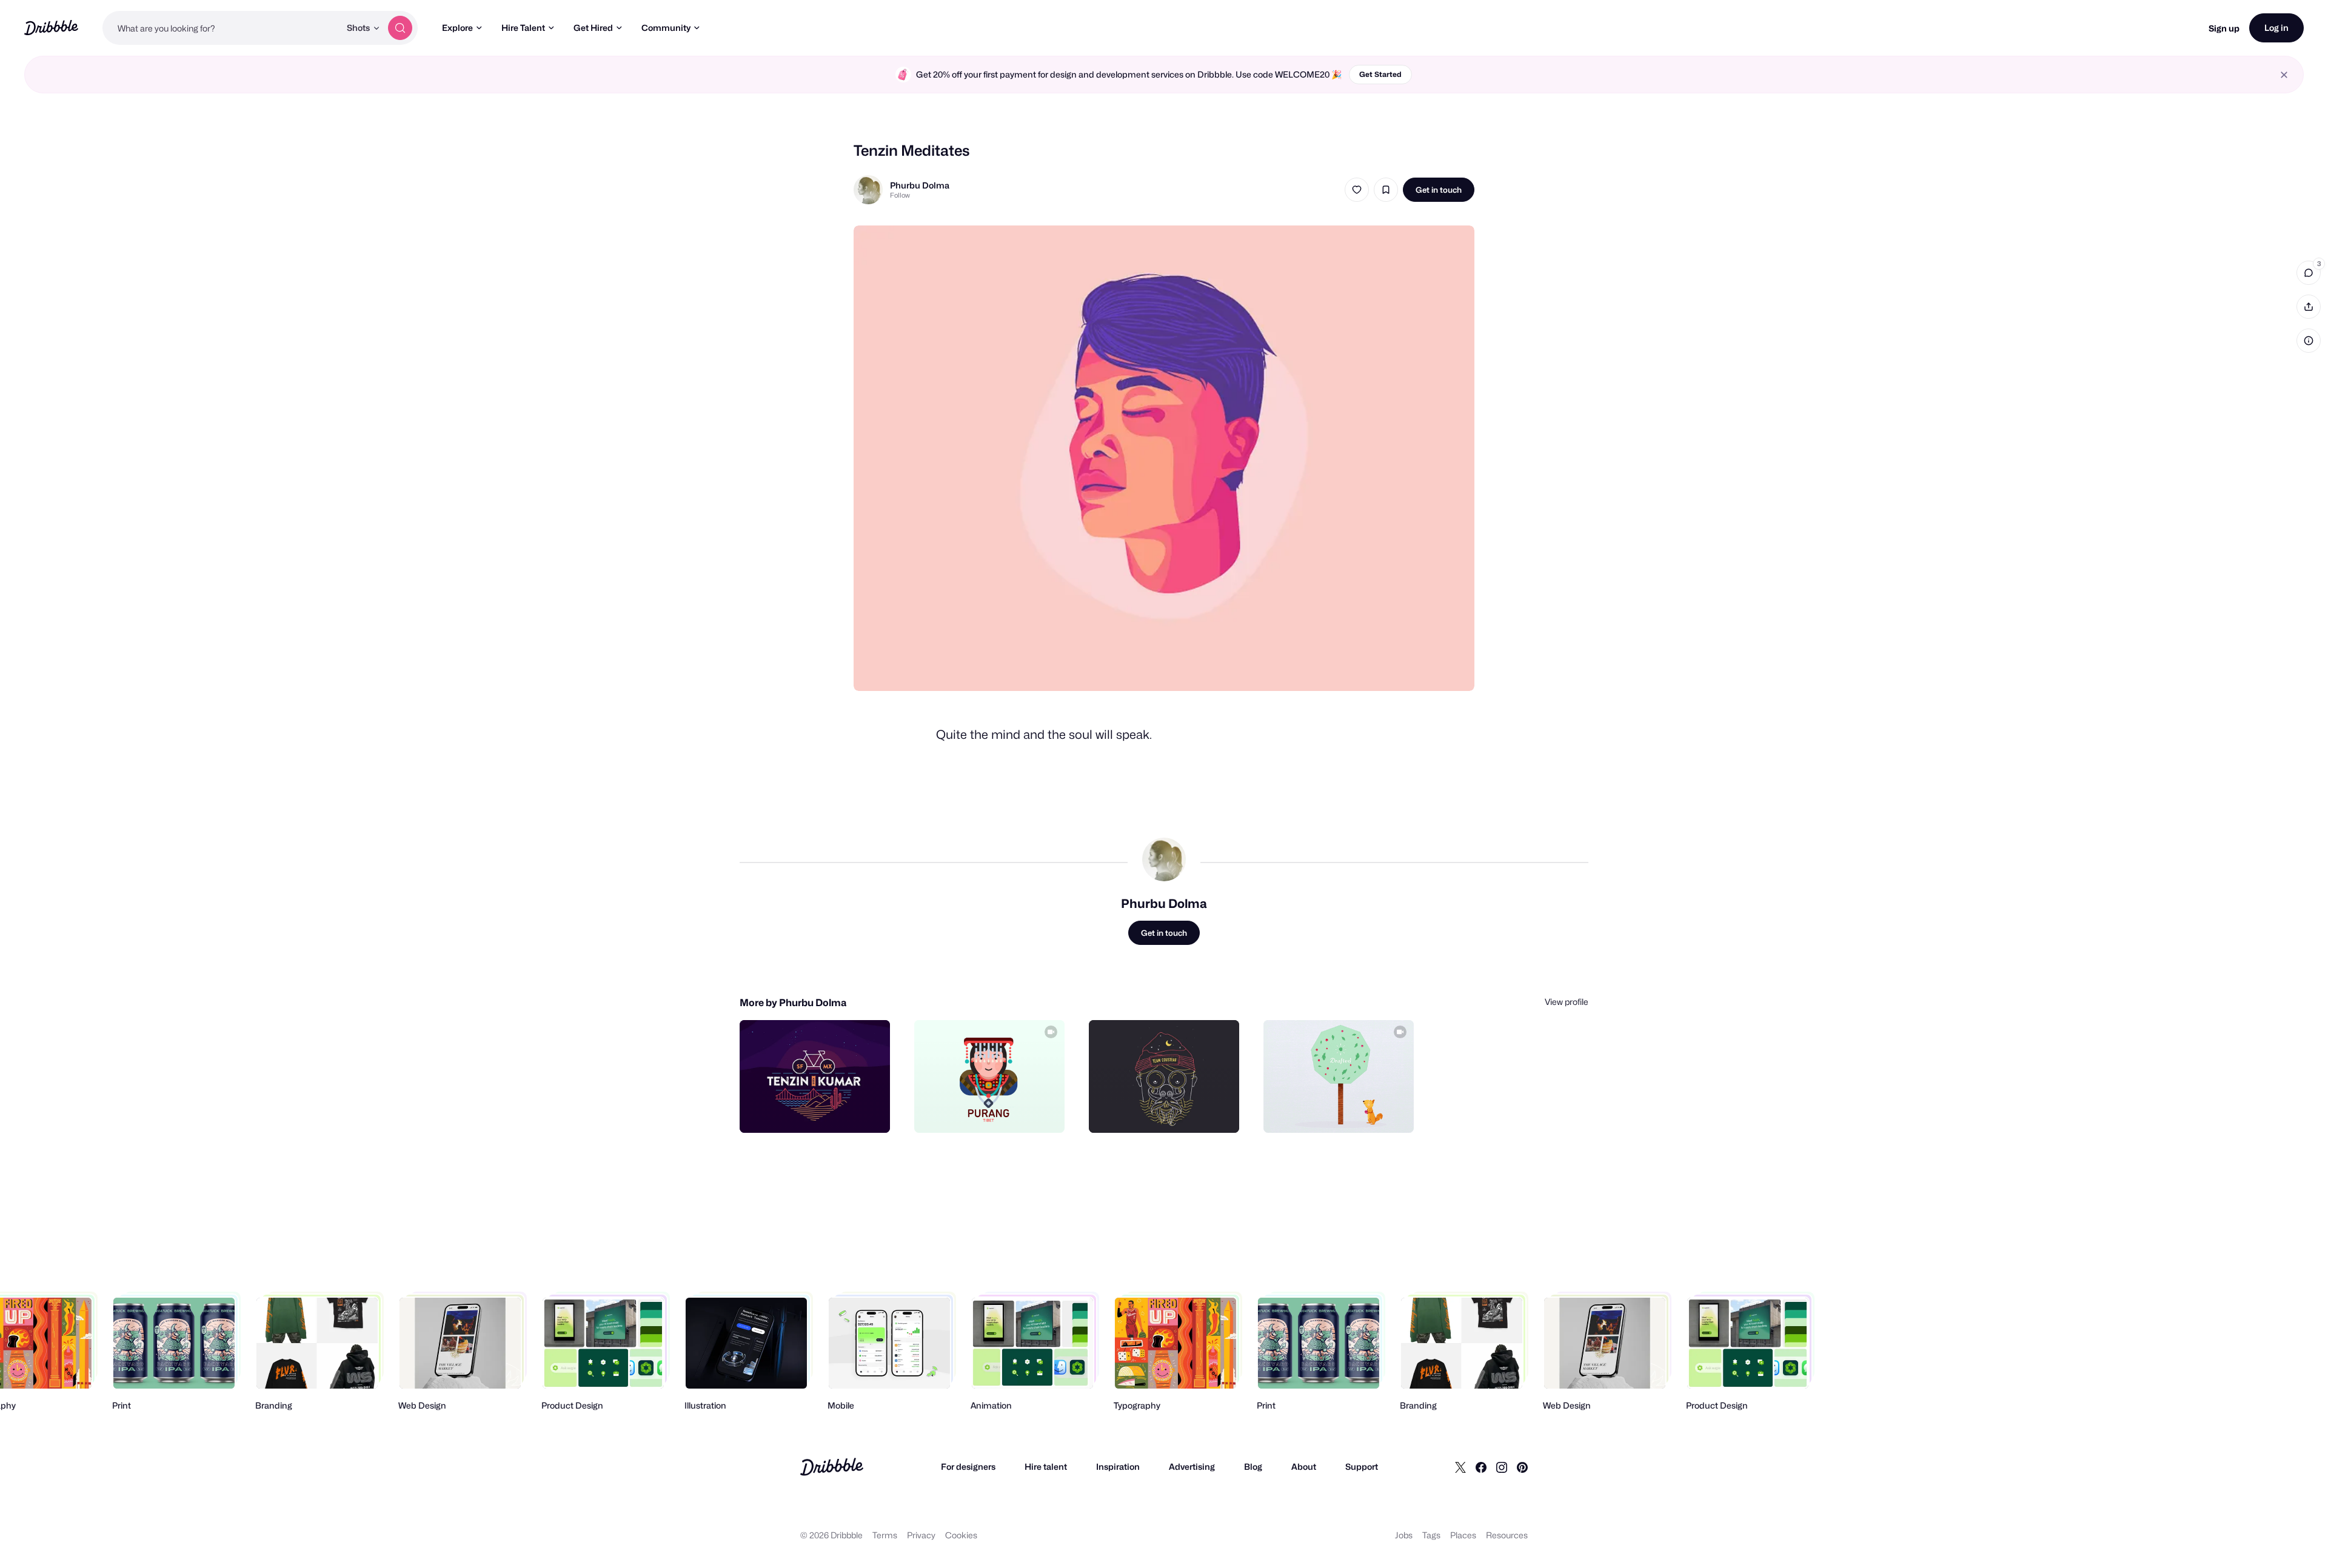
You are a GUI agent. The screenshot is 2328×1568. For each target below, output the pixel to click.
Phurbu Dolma (920, 185)
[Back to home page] (51, 28)
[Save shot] (1386, 190)
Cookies (961, 1535)
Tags (1431, 1535)
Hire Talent (523, 28)
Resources (1507, 1535)
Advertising (1192, 1466)
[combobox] (221, 28)
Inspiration (1118, 1466)
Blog (1253, 1466)
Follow (900, 195)
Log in (2276, 28)
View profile (1567, 1002)
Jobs (1404, 1535)
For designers (968, 1466)
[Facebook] (1481, 1467)
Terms (885, 1535)
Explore (457, 28)
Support (1362, 1466)
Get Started (1380, 74)
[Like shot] (1357, 190)
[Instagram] (1502, 1467)
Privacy (921, 1535)
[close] (2284, 75)
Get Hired (593, 28)
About (1304, 1466)
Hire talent (1046, 1466)
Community (666, 28)
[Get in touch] (819, 1110)
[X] (1460, 1467)
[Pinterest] (1522, 1467)
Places (1463, 1535)
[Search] (400, 28)
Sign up (2224, 28)
